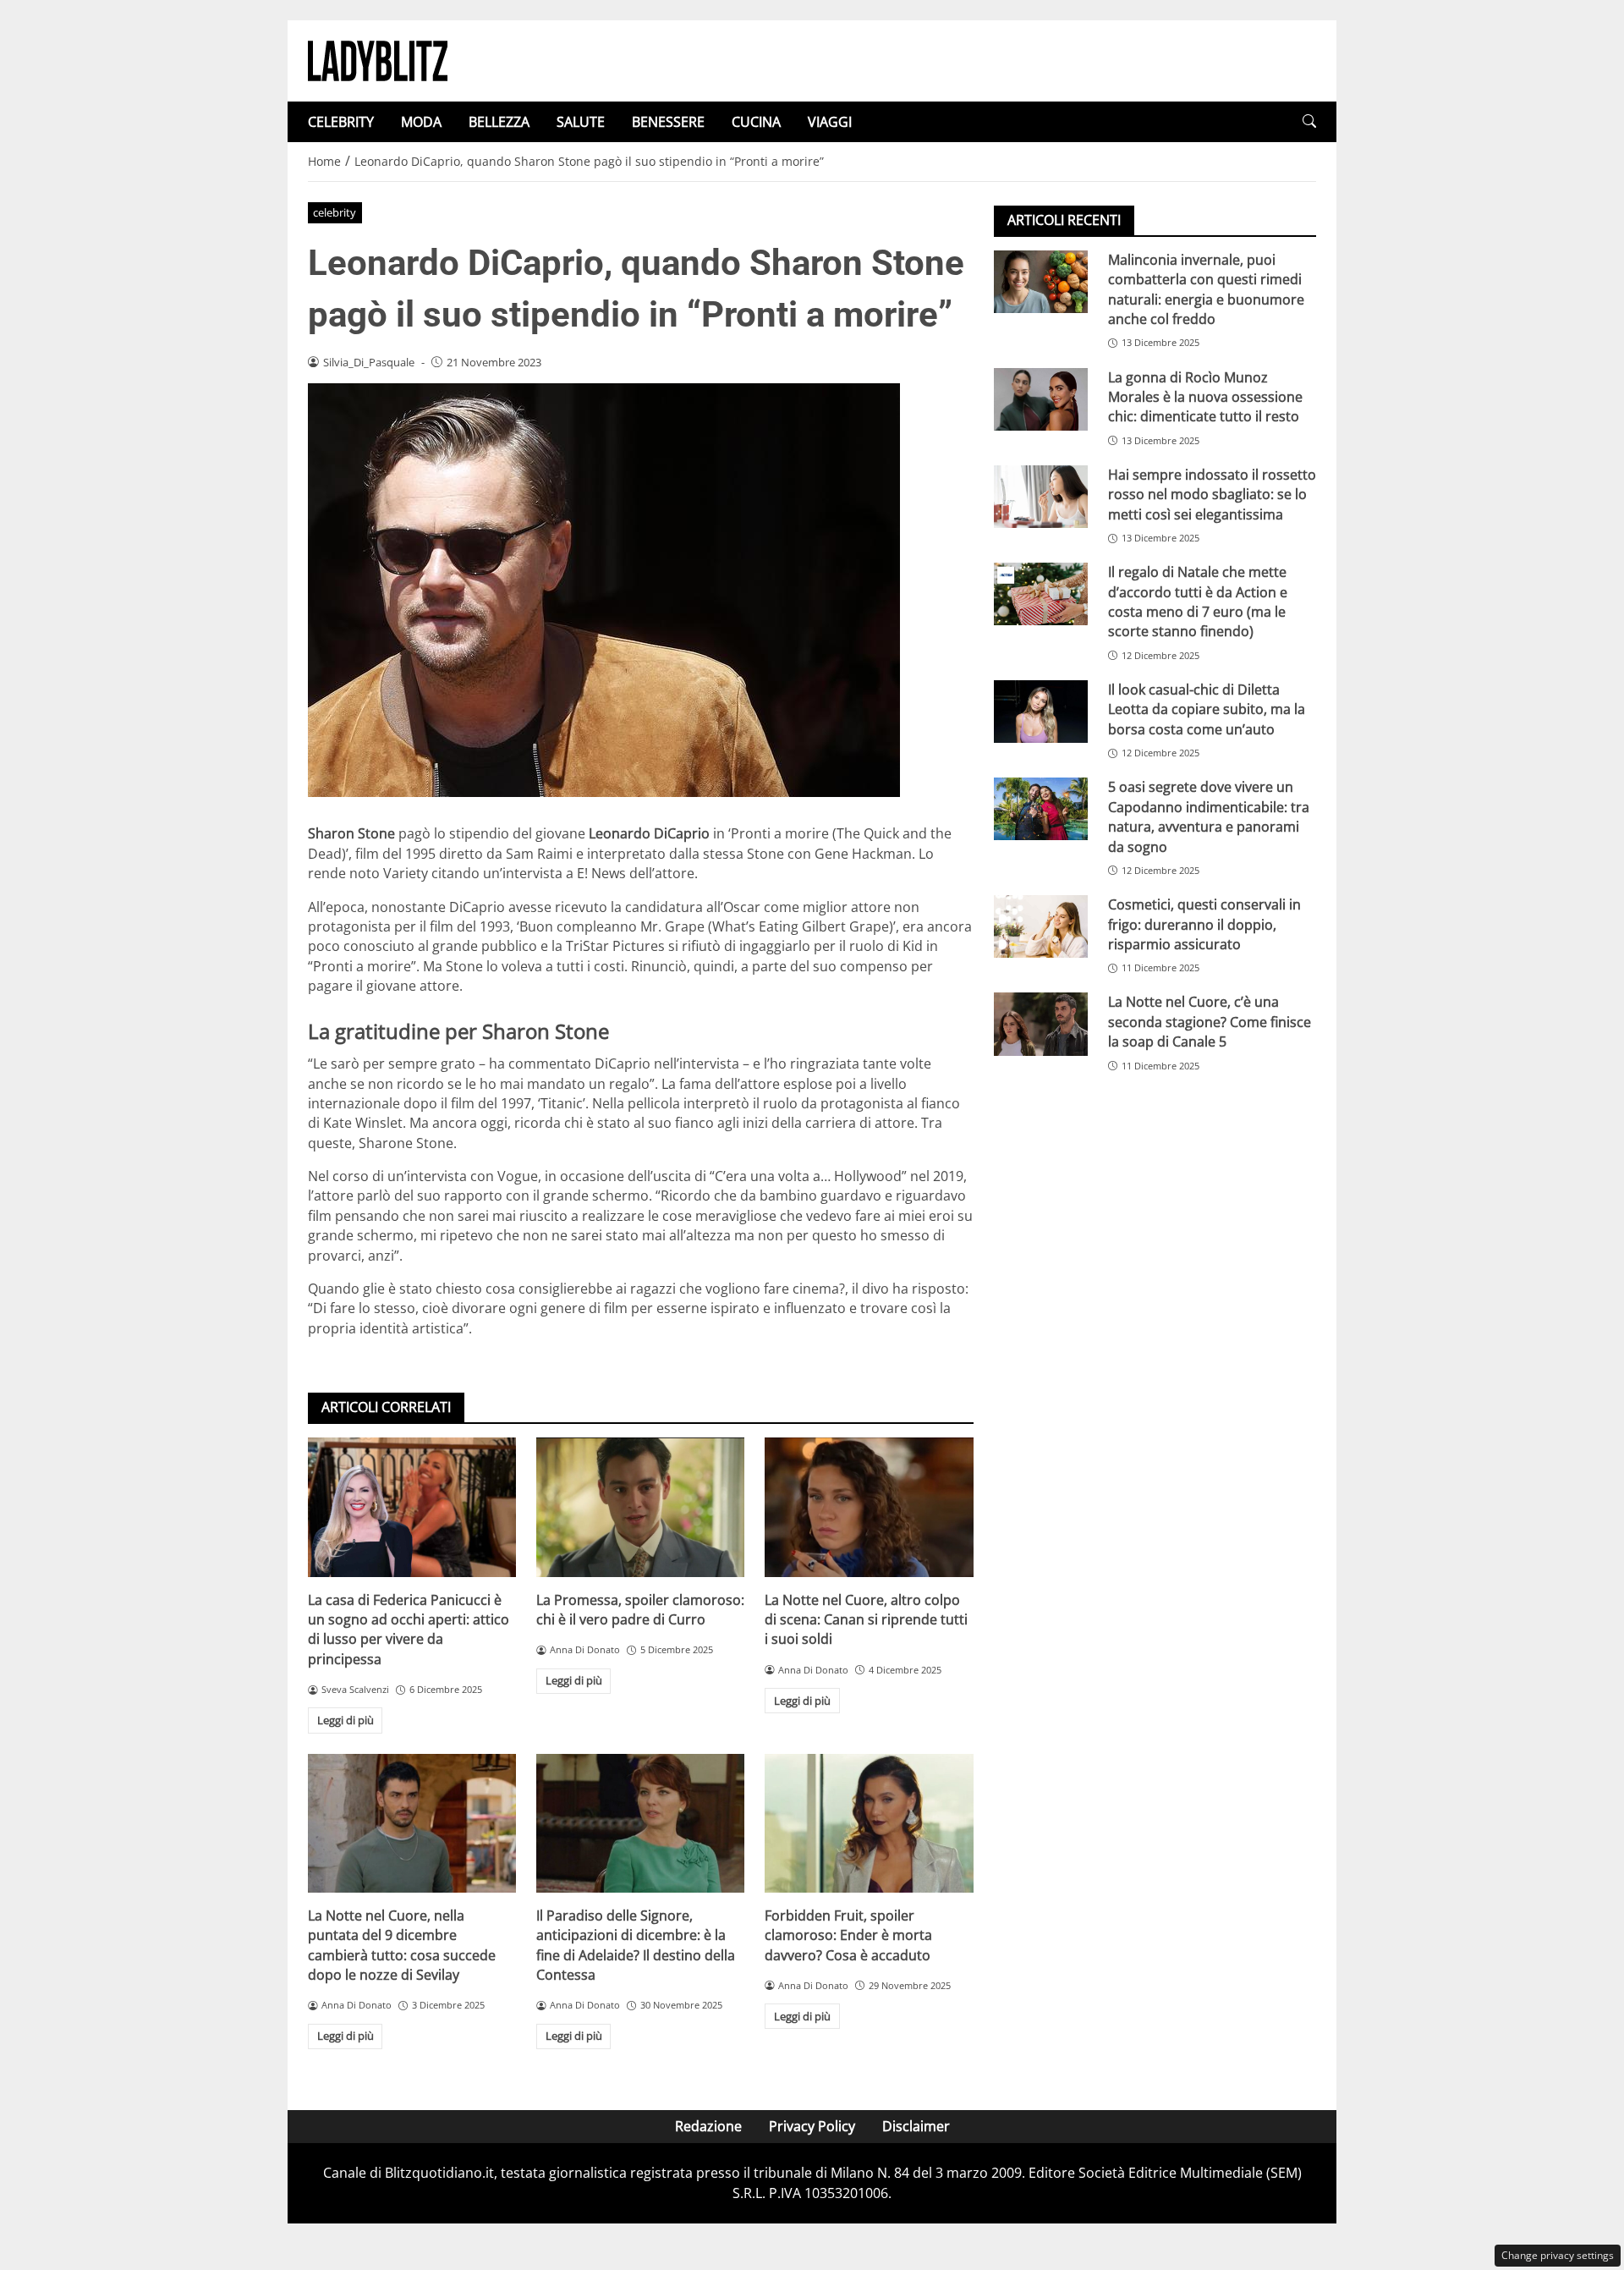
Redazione (708, 2126)
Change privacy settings (1558, 2255)
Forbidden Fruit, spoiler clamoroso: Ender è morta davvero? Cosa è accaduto (848, 1935)
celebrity (335, 212)
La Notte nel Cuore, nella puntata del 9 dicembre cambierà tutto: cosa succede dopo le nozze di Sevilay (402, 1945)
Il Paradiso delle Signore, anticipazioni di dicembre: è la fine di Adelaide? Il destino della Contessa (636, 1945)
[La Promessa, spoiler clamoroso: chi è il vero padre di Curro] (640, 1507)
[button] (1309, 121)
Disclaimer (916, 2126)
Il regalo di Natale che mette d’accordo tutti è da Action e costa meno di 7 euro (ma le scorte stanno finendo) (1198, 602)
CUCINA (756, 122)
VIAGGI (830, 122)
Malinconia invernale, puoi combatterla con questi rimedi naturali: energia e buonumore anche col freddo (1206, 289)
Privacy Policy (812, 2126)
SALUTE (581, 122)
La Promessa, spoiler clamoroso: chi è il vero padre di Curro (640, 1610)
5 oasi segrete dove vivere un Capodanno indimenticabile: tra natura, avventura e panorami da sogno (1209, 816)
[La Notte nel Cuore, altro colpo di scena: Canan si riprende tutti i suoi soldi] (869, 1507)
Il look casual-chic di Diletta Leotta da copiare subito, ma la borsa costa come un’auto (1207, 709)
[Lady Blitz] (378, 59)
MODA (421, 122)
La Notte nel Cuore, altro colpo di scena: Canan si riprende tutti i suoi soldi (866, 1620)
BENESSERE (668, 122)
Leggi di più (346, 1720)
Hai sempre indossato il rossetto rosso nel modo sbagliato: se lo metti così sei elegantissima (1212, 495)
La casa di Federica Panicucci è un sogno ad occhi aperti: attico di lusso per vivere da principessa (409, 1630)
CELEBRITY (341, 122)
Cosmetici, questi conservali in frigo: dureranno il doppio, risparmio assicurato (1204, 924)
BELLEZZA (499, 122)
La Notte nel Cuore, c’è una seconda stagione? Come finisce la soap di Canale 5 (1210, 1022)
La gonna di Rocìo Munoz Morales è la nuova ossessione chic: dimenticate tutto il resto (1205, 397)
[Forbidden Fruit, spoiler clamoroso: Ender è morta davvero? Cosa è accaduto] (869, 1823)
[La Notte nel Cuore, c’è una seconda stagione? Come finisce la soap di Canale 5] (1041, 1025)
